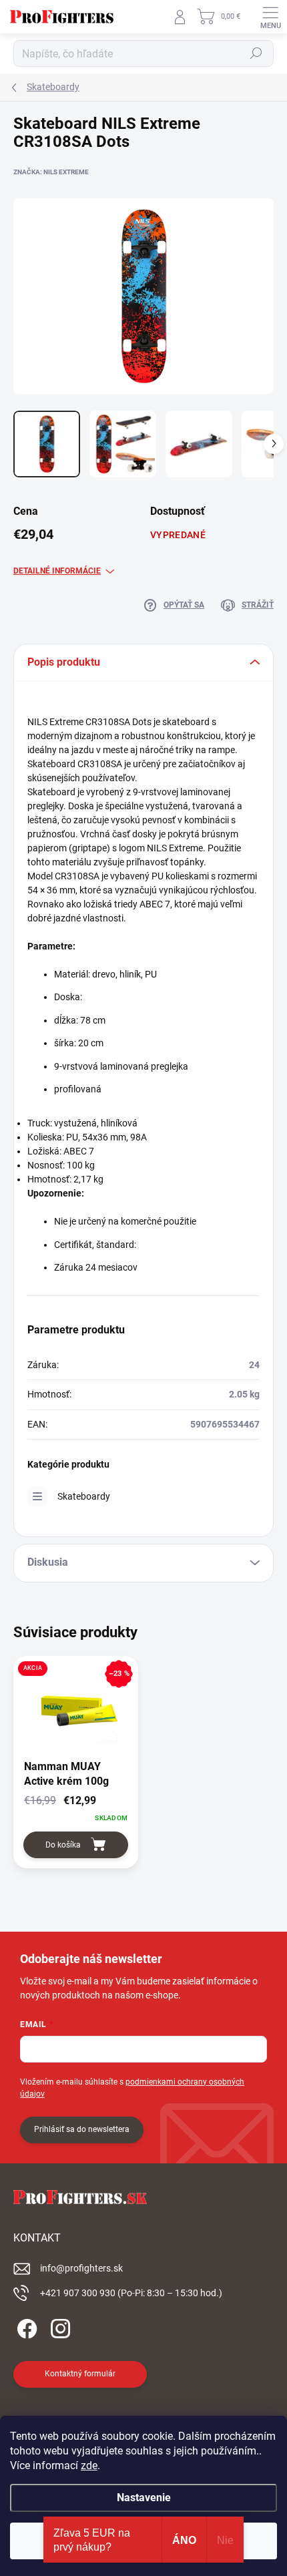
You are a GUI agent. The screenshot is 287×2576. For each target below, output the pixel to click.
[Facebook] (25, 2327)
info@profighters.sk (81, 2268)
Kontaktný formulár (80, 2374)
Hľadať (256, 53)
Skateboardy (84, 1496)
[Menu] (270, 17)
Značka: (51, 172)
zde (89, 2465)
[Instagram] (58, 2327)
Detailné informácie (57, 571)
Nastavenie (144, 2498)
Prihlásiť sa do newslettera (82, 2129)
